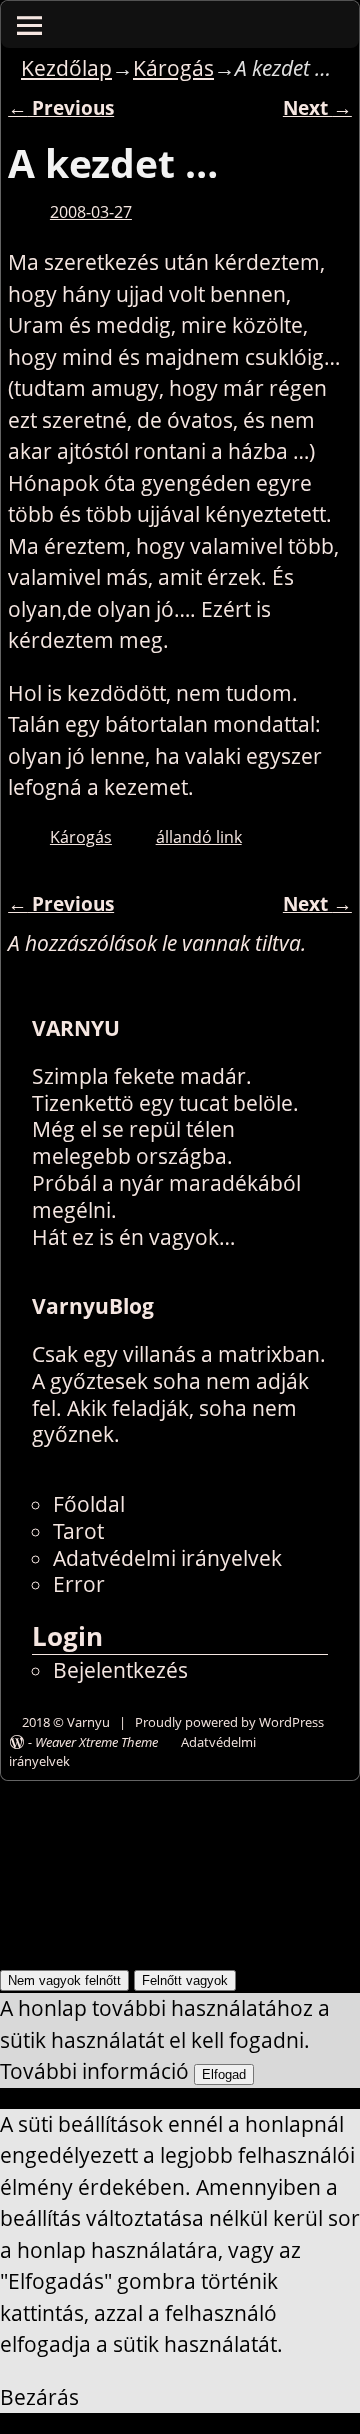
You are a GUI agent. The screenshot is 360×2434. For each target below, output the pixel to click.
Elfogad (224, 2074)
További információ (94, 2071)
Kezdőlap (66, 68)
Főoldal (89, 1504)
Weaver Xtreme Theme (96, 1742)
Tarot (78, 1531)
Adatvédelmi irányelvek (167, 1558)
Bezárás (39, 2397)
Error (79, 1584)
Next (317, 108)
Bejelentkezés (120, 1670)
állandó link (199, 837)
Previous (61, 108)
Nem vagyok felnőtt (64, 1980)
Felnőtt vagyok (185, 1980)
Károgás (173, 68)
